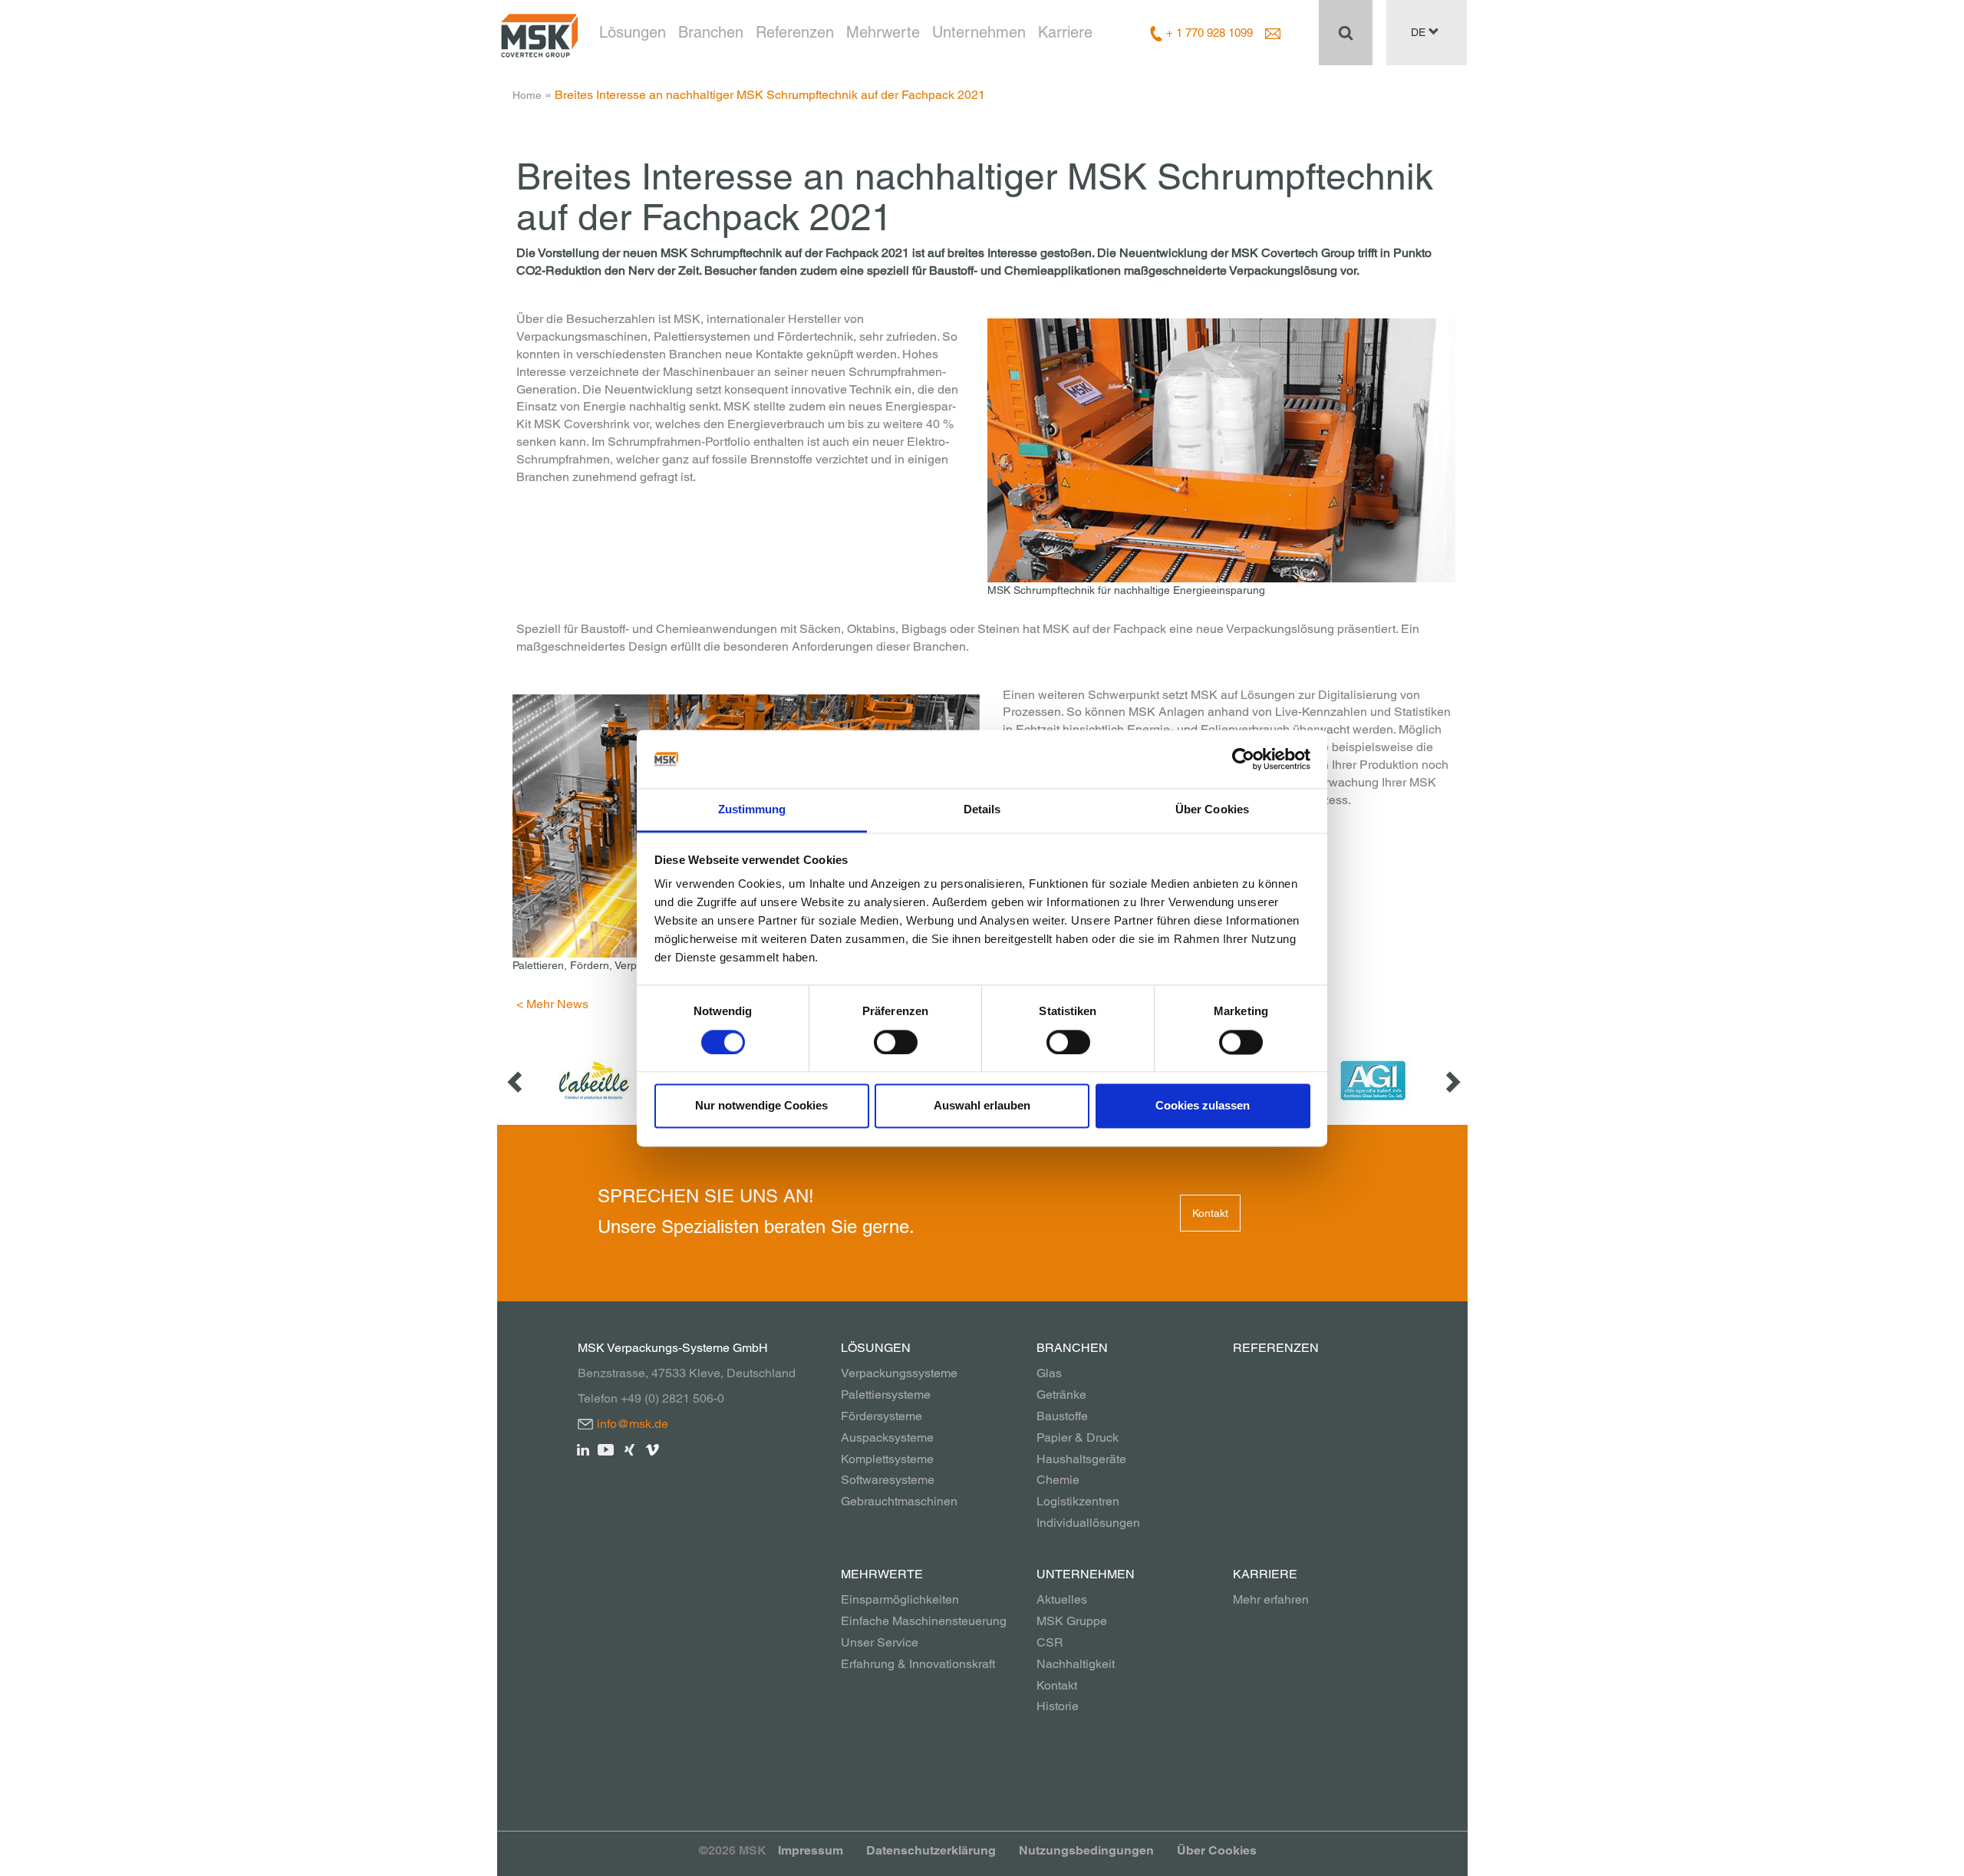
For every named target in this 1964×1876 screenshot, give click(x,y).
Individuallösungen (1088, 1523)
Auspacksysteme (887, 1437)
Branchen (711, 32)
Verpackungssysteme (899, 1373)
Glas (1049, 1373)
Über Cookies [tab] (1212, 810)
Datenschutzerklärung (931, 1850)
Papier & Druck (1078, 1437)
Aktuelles (1062, 1599)
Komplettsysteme (887, 1459)
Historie (1058, 1706)
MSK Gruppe (1072, 1621)
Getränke (1061, 1395)
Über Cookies (1217, 1850)
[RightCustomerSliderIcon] (1452, 1081)
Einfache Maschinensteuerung (924, 1621)
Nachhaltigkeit (1076, 1664)
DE (1420, 32)
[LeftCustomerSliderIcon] (516, 1081)
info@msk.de (633, 1424)
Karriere (1065, 32)
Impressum (811, 1850)
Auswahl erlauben (982, 1106)
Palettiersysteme (886, 1395)
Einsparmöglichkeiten (900, 1599)
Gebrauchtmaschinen (899, 1501)
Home (527, 95)
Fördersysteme (881, 1416)
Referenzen (795, 32)
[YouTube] (606, 1449)
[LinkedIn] (583, 1449)
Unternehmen (979, 32)
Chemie (1058, 1480)
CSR (1050, 1642)
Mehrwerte (883, 32)
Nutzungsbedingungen (1086, 1850)
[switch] (896, 1042)
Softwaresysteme (888, 1480)
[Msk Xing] (629, 1449)
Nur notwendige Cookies (761, 1106)
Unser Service (880, 1642)
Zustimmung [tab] (752, 810)
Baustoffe (1062, 1416)
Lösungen (633, 32)
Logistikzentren (1078, 1501)
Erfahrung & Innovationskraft (918, 1664)
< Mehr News (552, 1004)
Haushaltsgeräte (1081, 1459)
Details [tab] (982, 810)
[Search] (1346, 32)
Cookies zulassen (1203, 1106)
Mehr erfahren (1271, 1599)
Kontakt (1210, 1213)
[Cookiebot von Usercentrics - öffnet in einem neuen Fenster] (1243, 759)
